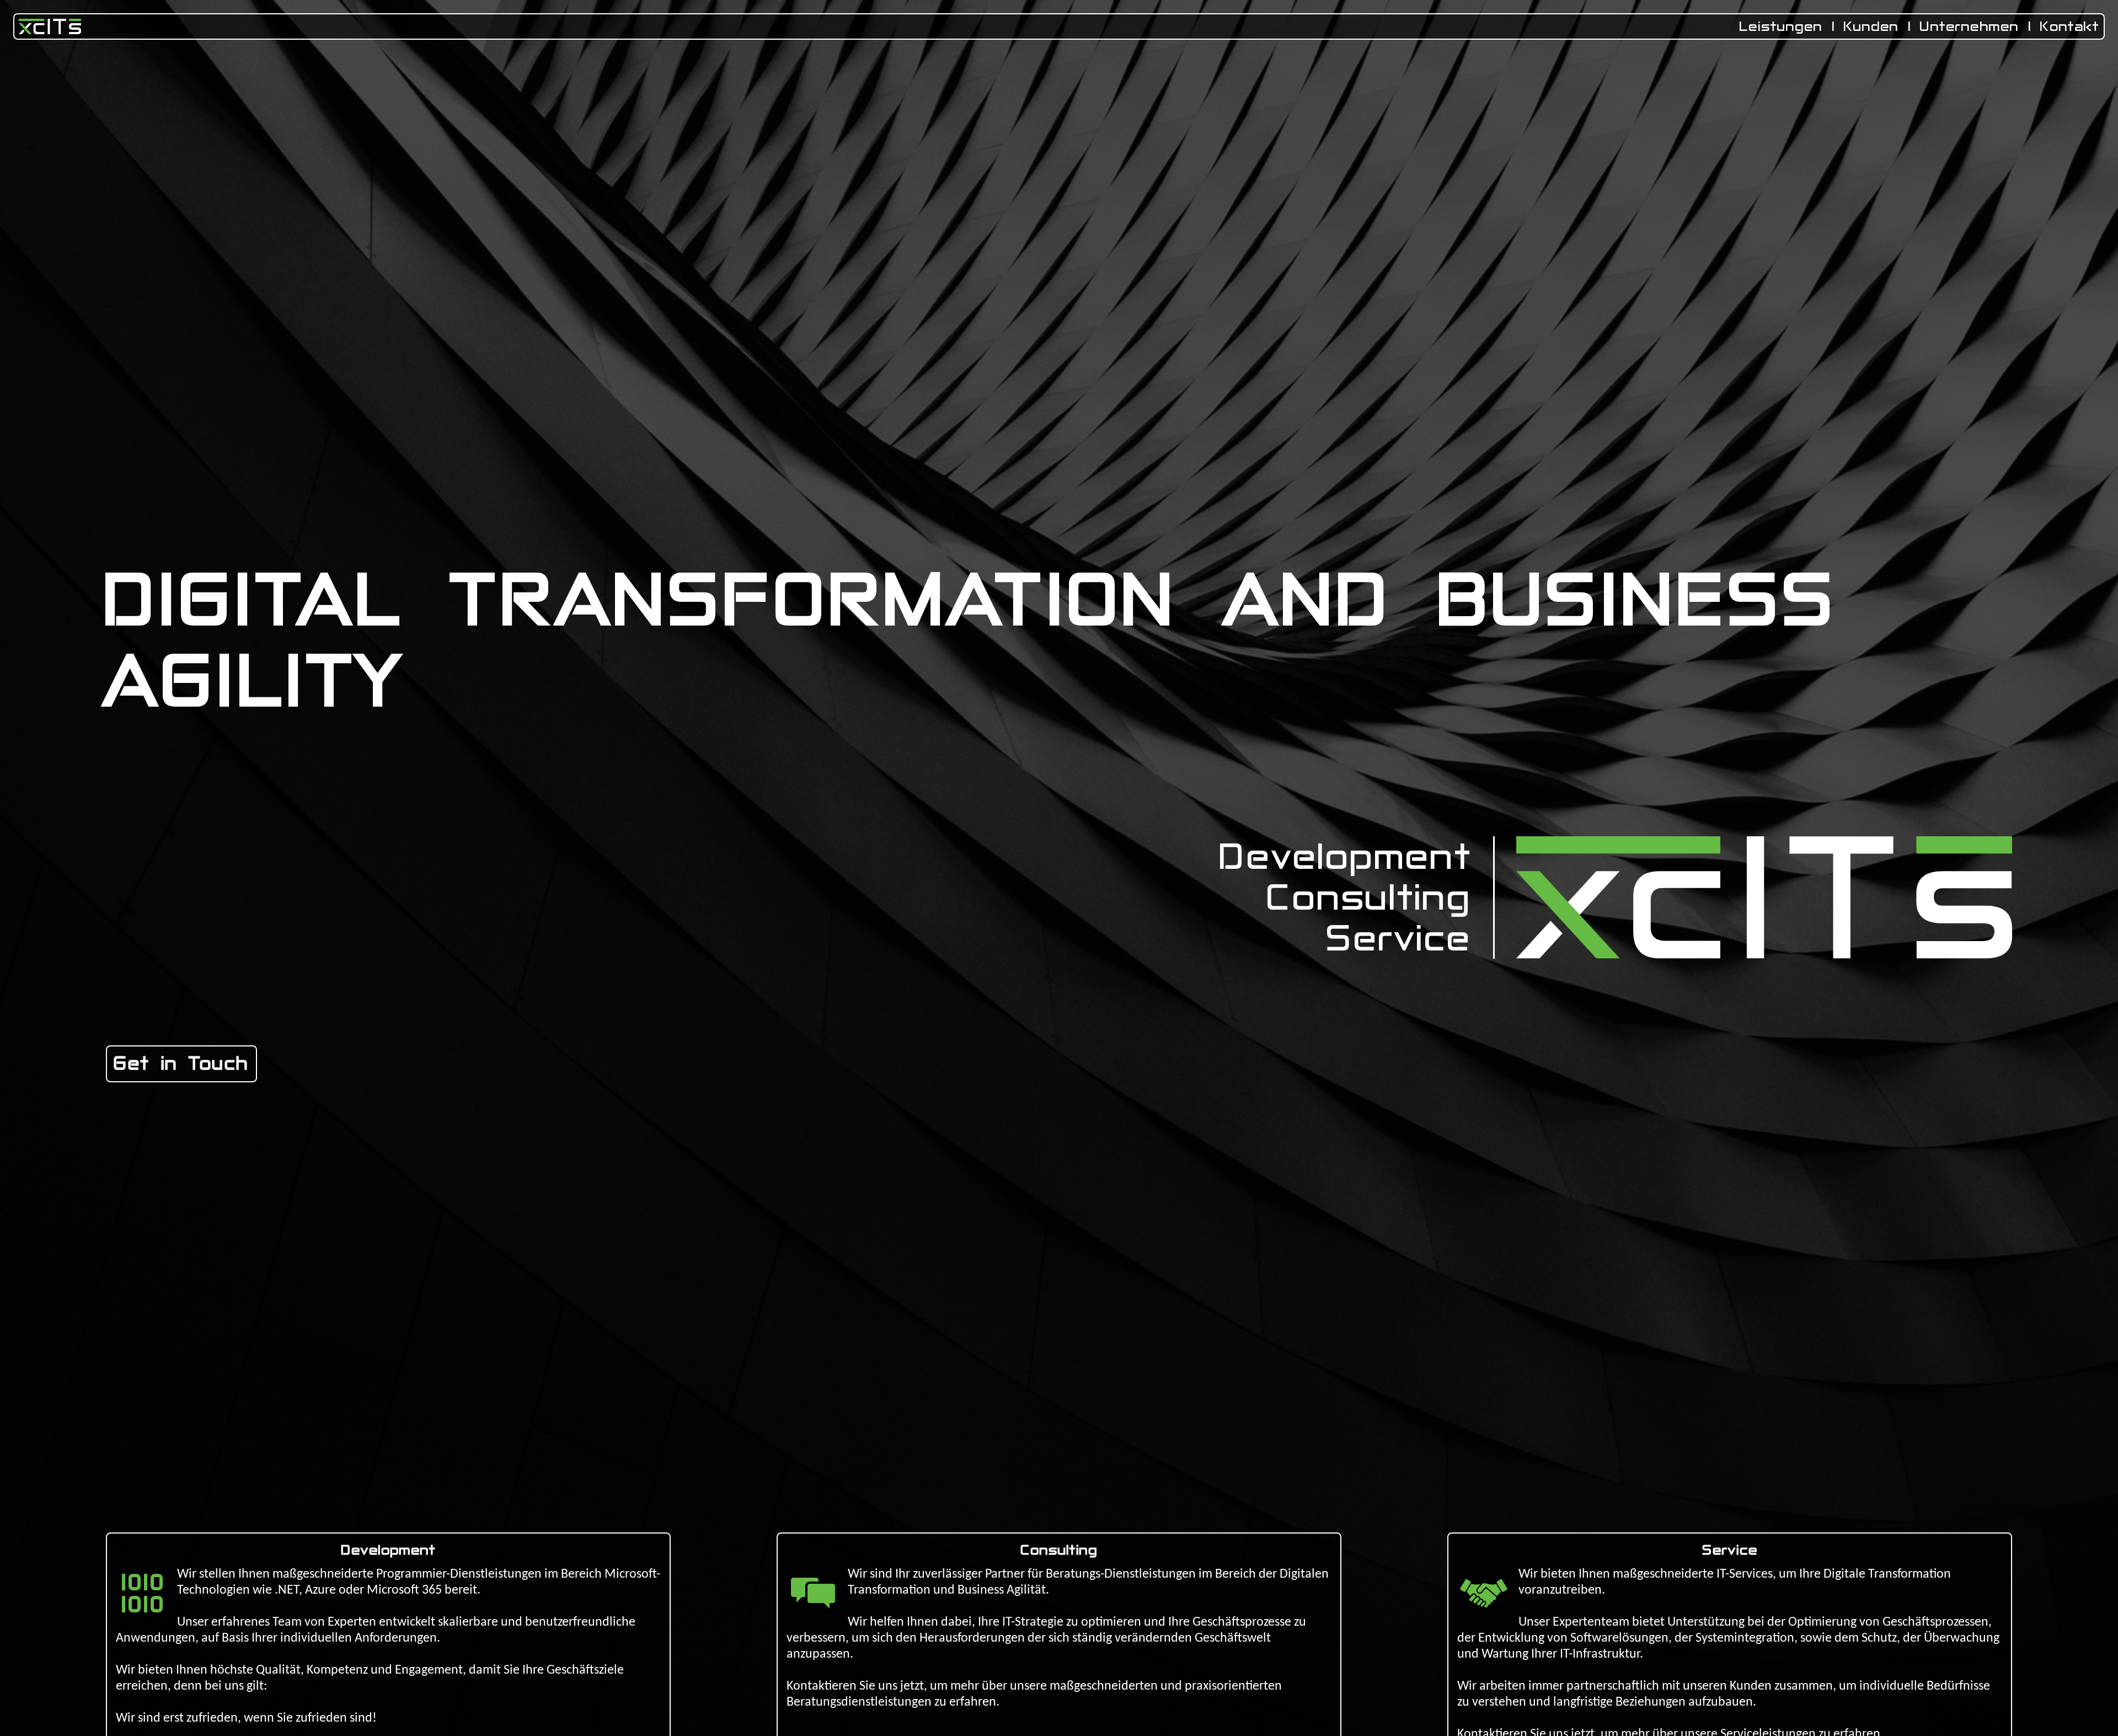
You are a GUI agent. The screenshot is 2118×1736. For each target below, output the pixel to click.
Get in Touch (181, 1064)
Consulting (1370, 898)
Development (1346, 857)
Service (1400, 938)
